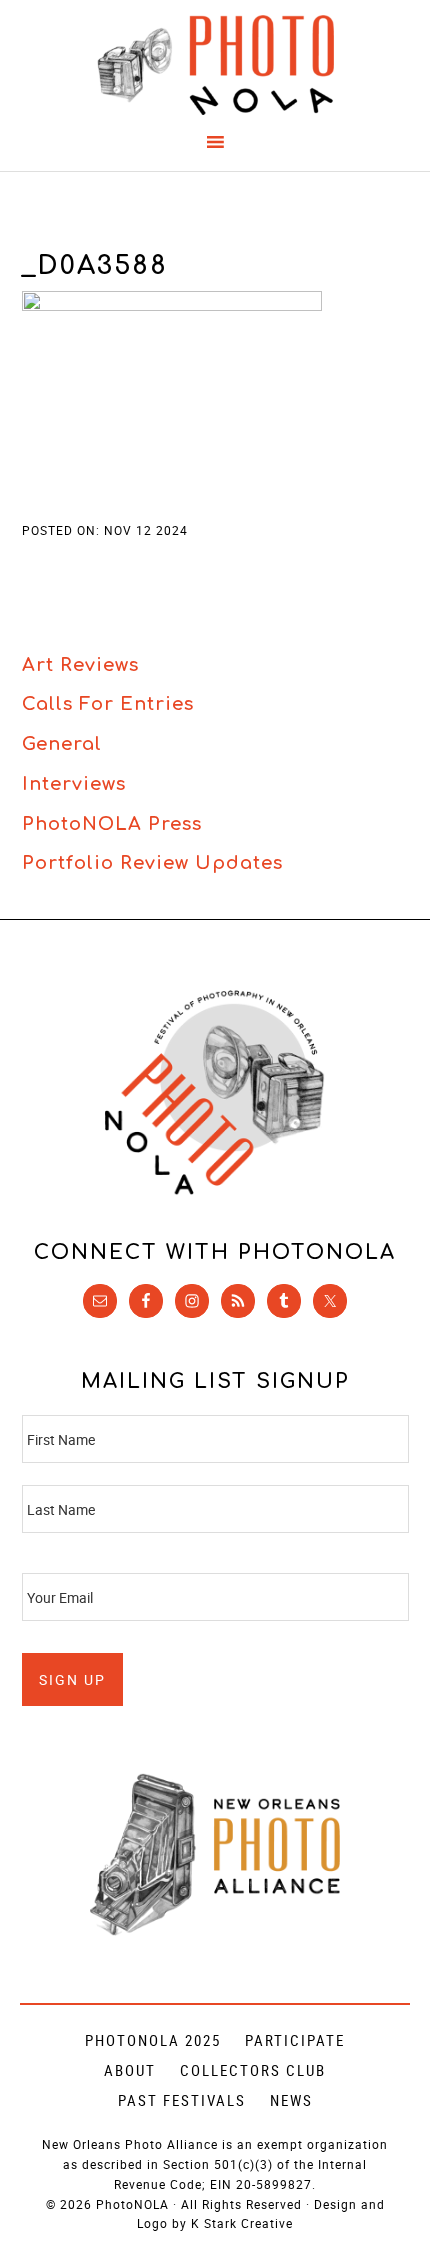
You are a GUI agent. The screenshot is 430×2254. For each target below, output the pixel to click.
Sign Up (72, 1679)
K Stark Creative (242, 2223)
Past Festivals (182, 2100)
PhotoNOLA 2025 (153, 2040)
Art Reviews (80, 665)
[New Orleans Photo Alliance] (215, 1931)
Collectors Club (253, 2070)
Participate (295, 2040)
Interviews (74, 784)
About (130, 2070)
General (62, 744)
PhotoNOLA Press (112, 824)
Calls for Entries (108, 704)
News (291, 2100)
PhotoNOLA (215, 65)
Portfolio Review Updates (152, 863)
